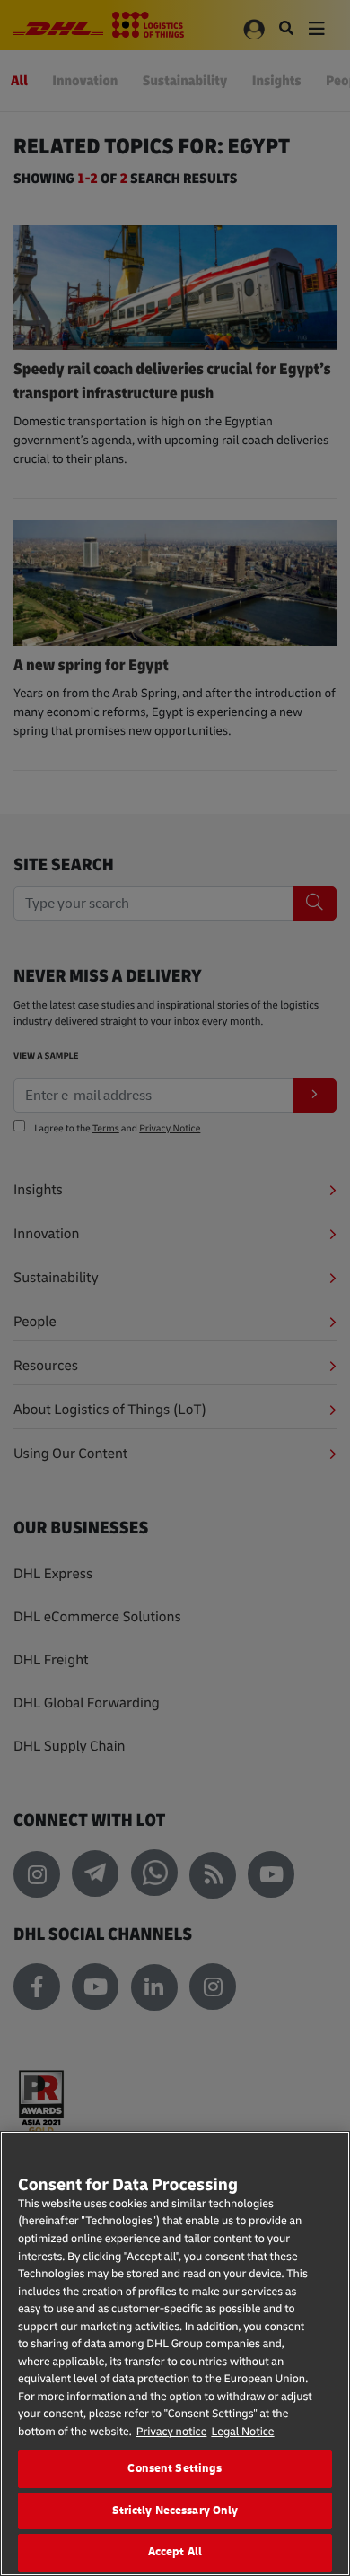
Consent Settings (175, 2468)
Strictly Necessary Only (175, 2511)
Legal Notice (242, 2432)
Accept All (175, 2552)
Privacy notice (172, 2432)
